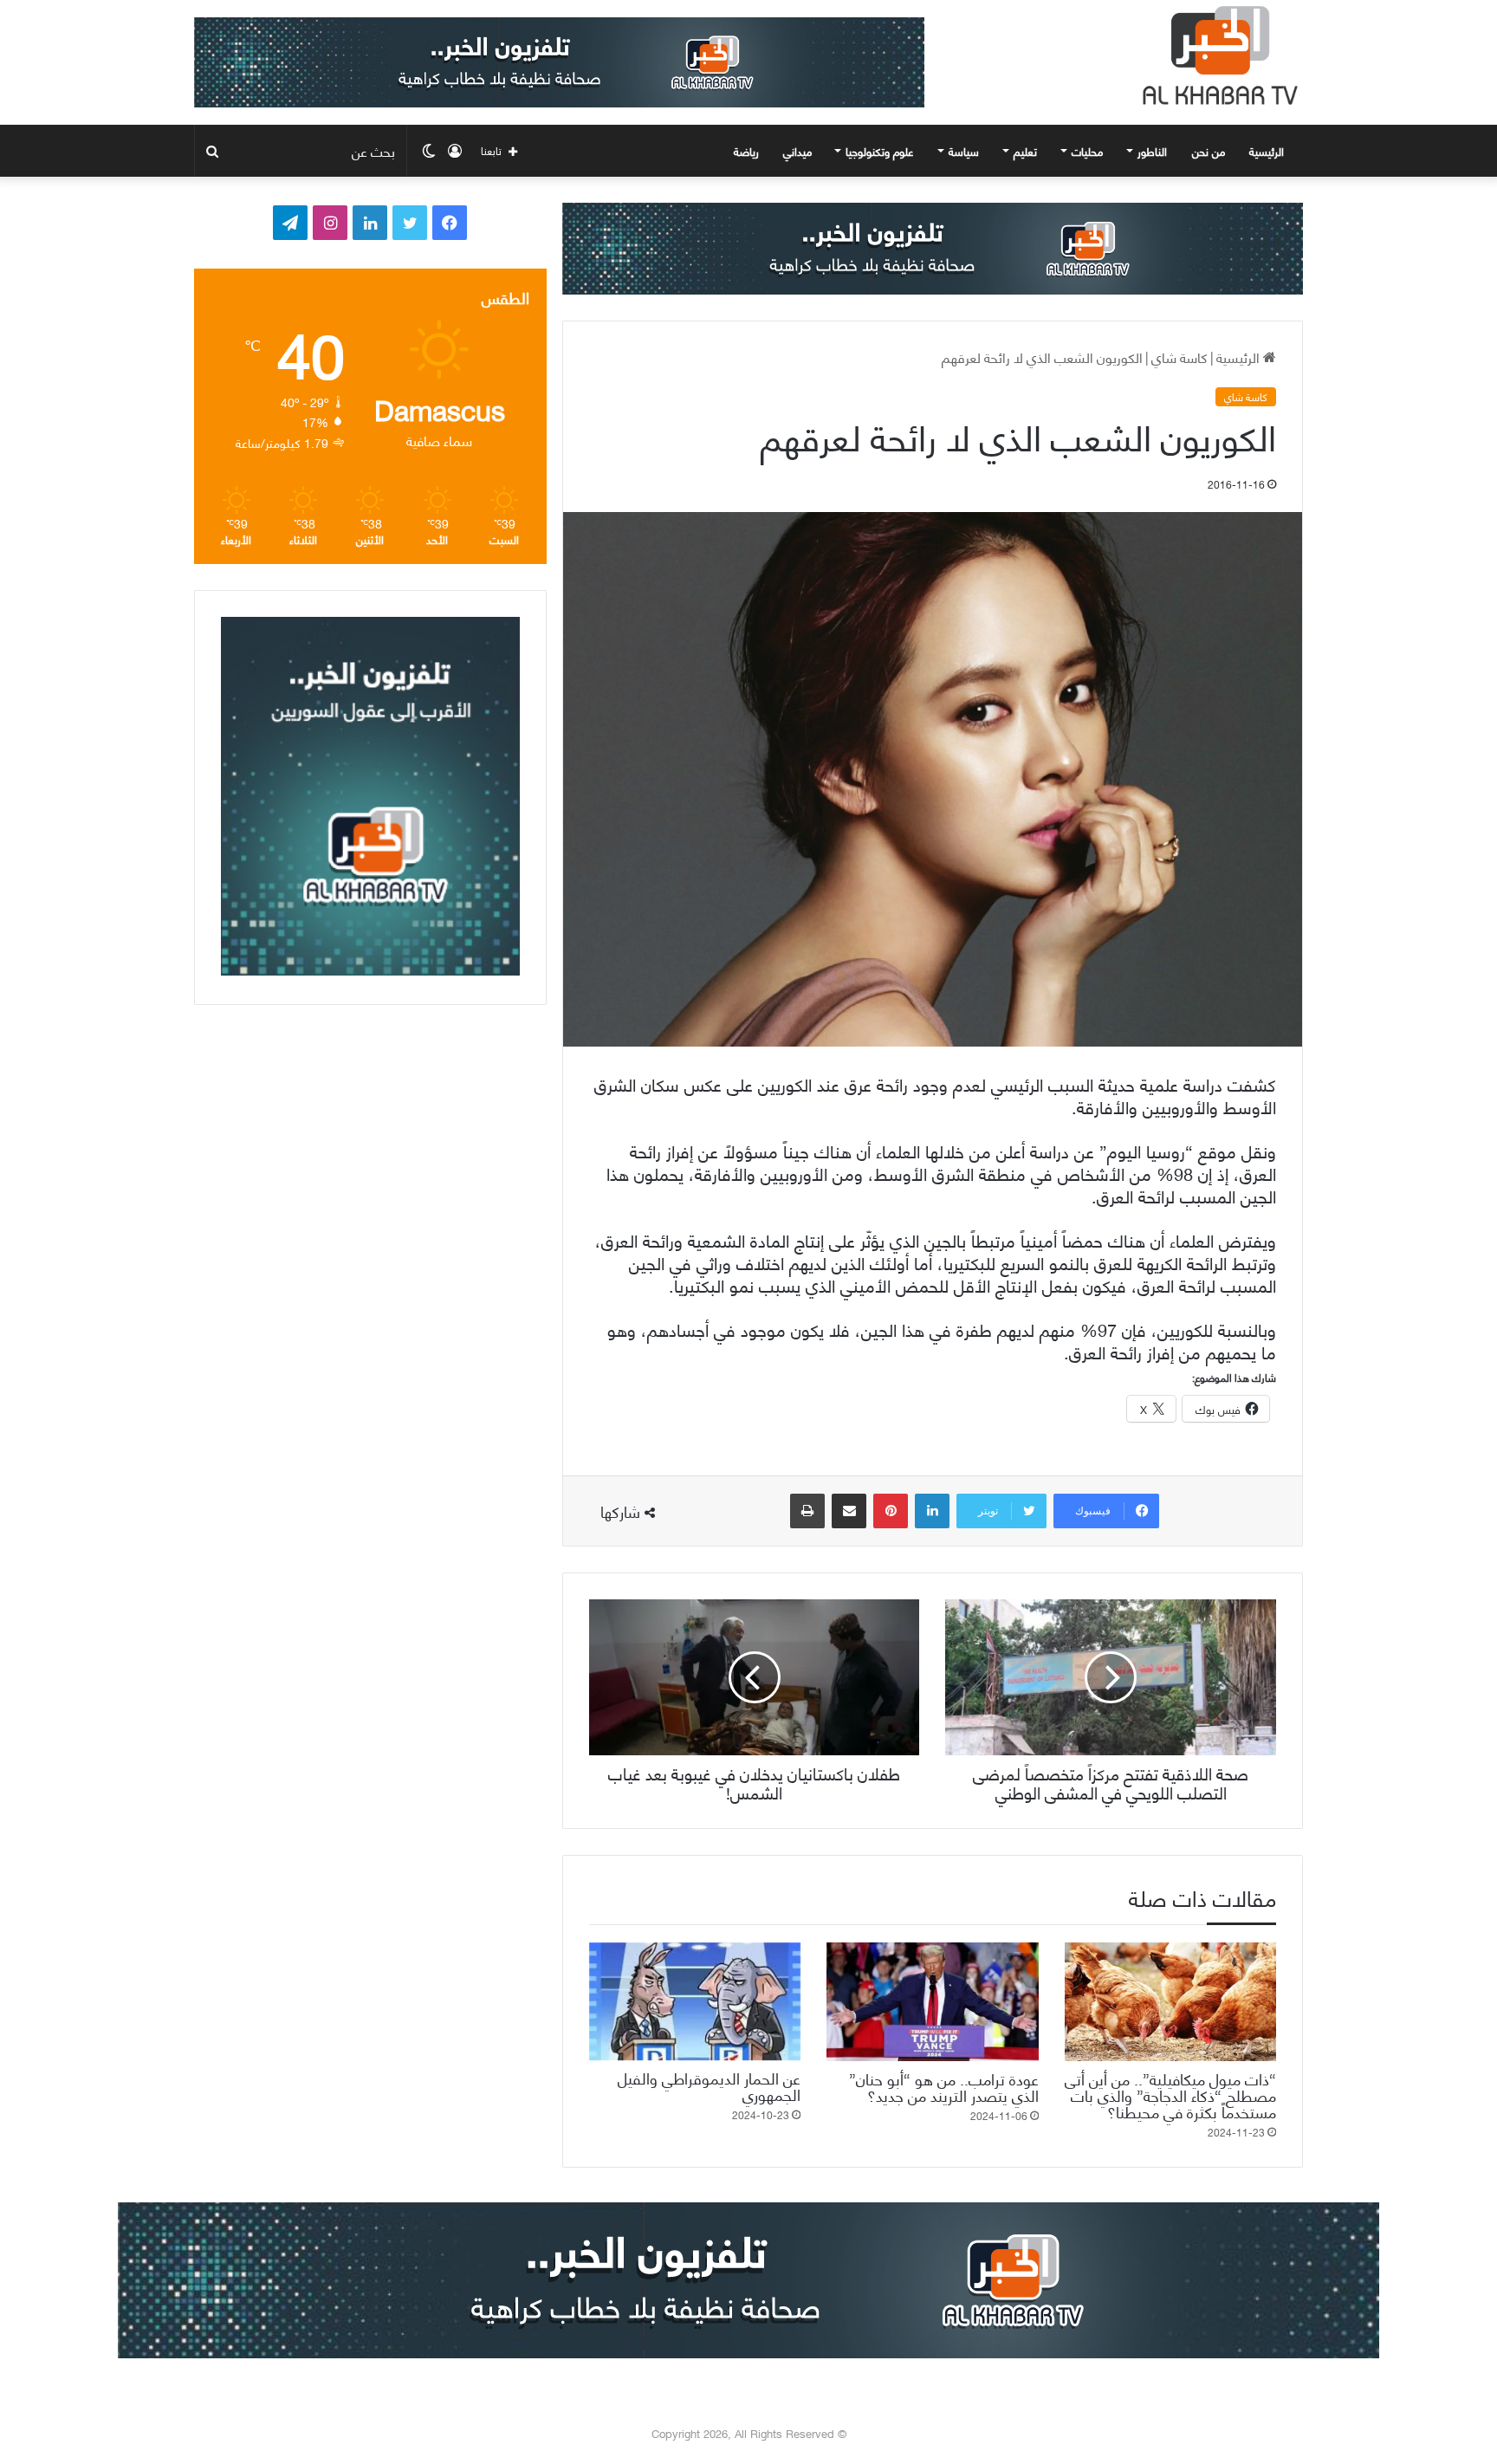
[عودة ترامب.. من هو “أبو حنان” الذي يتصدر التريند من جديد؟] (932, 2002)
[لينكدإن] (932, 1511)
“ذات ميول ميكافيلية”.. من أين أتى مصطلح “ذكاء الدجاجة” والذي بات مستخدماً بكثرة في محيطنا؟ (1170, 2094)
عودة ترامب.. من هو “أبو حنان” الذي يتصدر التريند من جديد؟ (944, 2086)
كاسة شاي (1179, 357)
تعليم (1025, 151)
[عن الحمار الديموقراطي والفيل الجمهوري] (695, 2002)
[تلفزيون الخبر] (1216, 55)
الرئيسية (1268, 151)
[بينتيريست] (891, 1511)
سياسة (964, 151)
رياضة (746, 151)
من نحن (1209, 151)
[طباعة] (807, 1511)
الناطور (1152, 151)
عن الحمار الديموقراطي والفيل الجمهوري (709, 2085)
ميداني (797, 151)
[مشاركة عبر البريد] (849, 1511)
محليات (1087, 151)
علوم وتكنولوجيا (880, 151)
